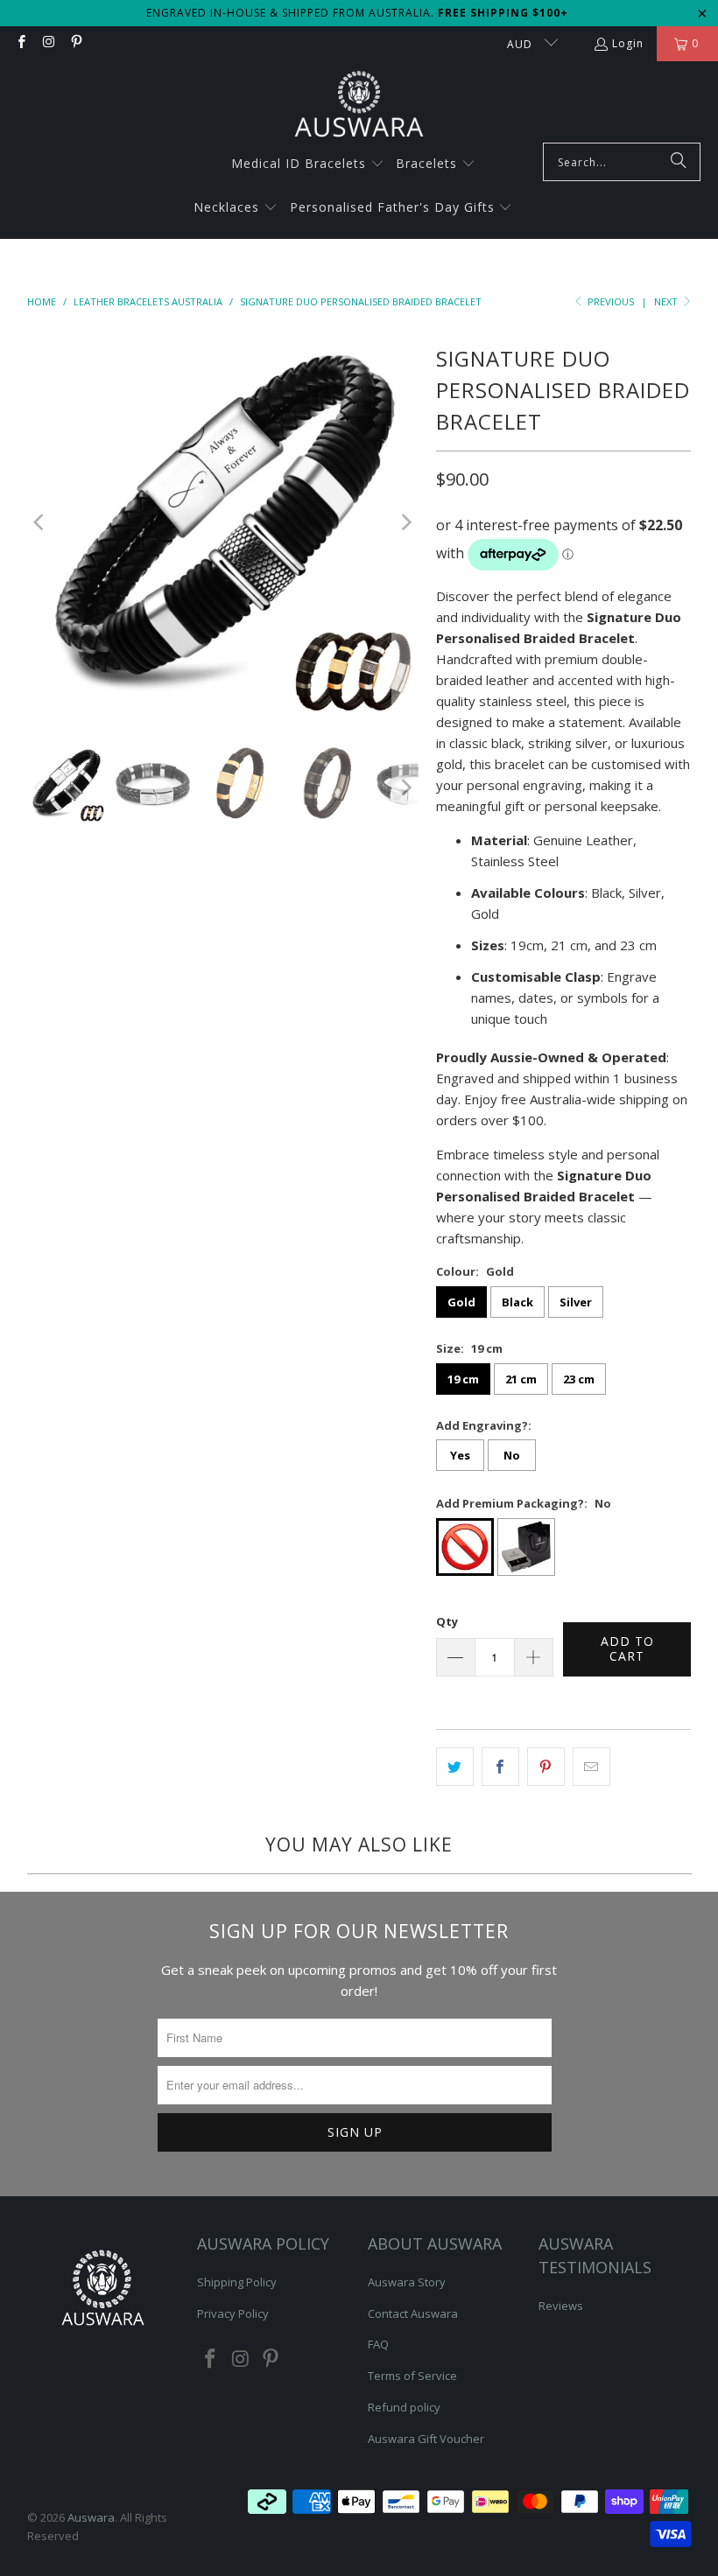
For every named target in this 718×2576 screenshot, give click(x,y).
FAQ (378, 2344)
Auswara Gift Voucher (426, 2439)
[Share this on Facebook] (500, 1767)
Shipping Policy (237, 2282)
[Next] (405, 522)
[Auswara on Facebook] (21, 43)
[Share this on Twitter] (455, 1767)
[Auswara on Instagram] (48, 43)
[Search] (679, 162)
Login (628, 43)
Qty (447, 1621)
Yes (460, 1455)
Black (517, 1302)
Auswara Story (407, 2282)
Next (667, 301)
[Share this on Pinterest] (546, 1767)
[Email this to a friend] (591, 1767)
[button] (308, 164)
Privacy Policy (233, 2313)
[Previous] (40, 522)
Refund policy (404, 2407)
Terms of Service (412, 2376)
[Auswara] (359, 106)
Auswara (91, 2517)
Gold (461, 1302)
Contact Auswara (413, 2313)
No (512, 1455)
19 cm (463, 1379)
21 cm (521, 1379)
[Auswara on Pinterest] (76, 43)
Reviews (561, 2306)
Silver (576, 1302)
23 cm (579, 1379)
